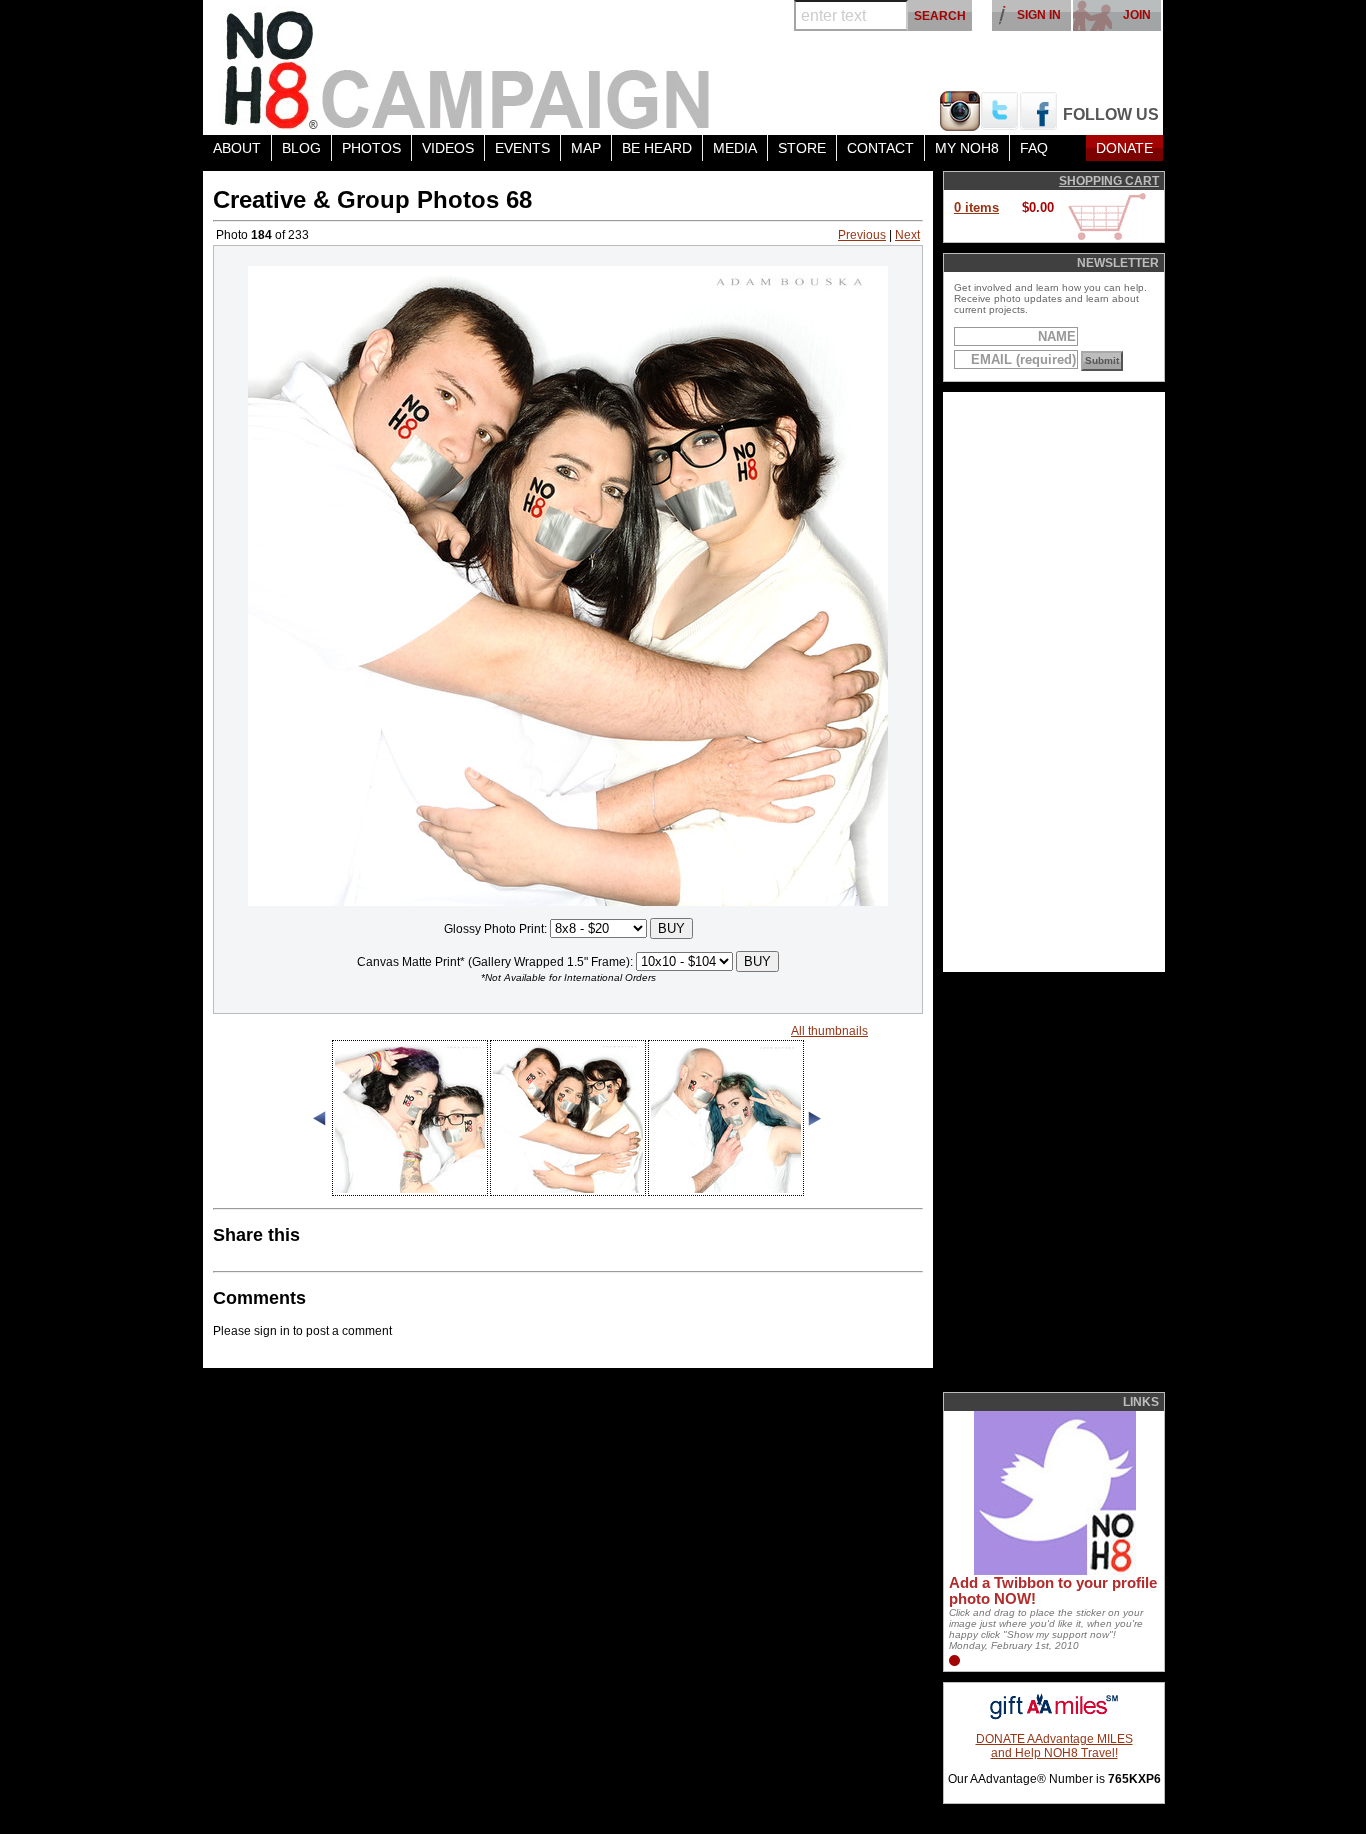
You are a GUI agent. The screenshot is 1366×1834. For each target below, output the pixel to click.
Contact (880, 148)
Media (735, 148)
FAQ (1034, 148)
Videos (448, 148)
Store (802, 148)
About (237, 148)
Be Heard (657, 148)
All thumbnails (829, 1031)
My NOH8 (967, 148)
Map (586, 148)
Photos (371, 148)
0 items (976, 207)
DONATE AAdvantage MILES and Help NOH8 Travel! (1054, 1746)
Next (907, 235)
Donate (1124, 148)
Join (1137, 15)
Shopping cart (1109, 181)
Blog (301, 148)
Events (522, 148)
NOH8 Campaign (468, 67)
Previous (862, 235)
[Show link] (1053, 1571)
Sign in (1039, 15)
